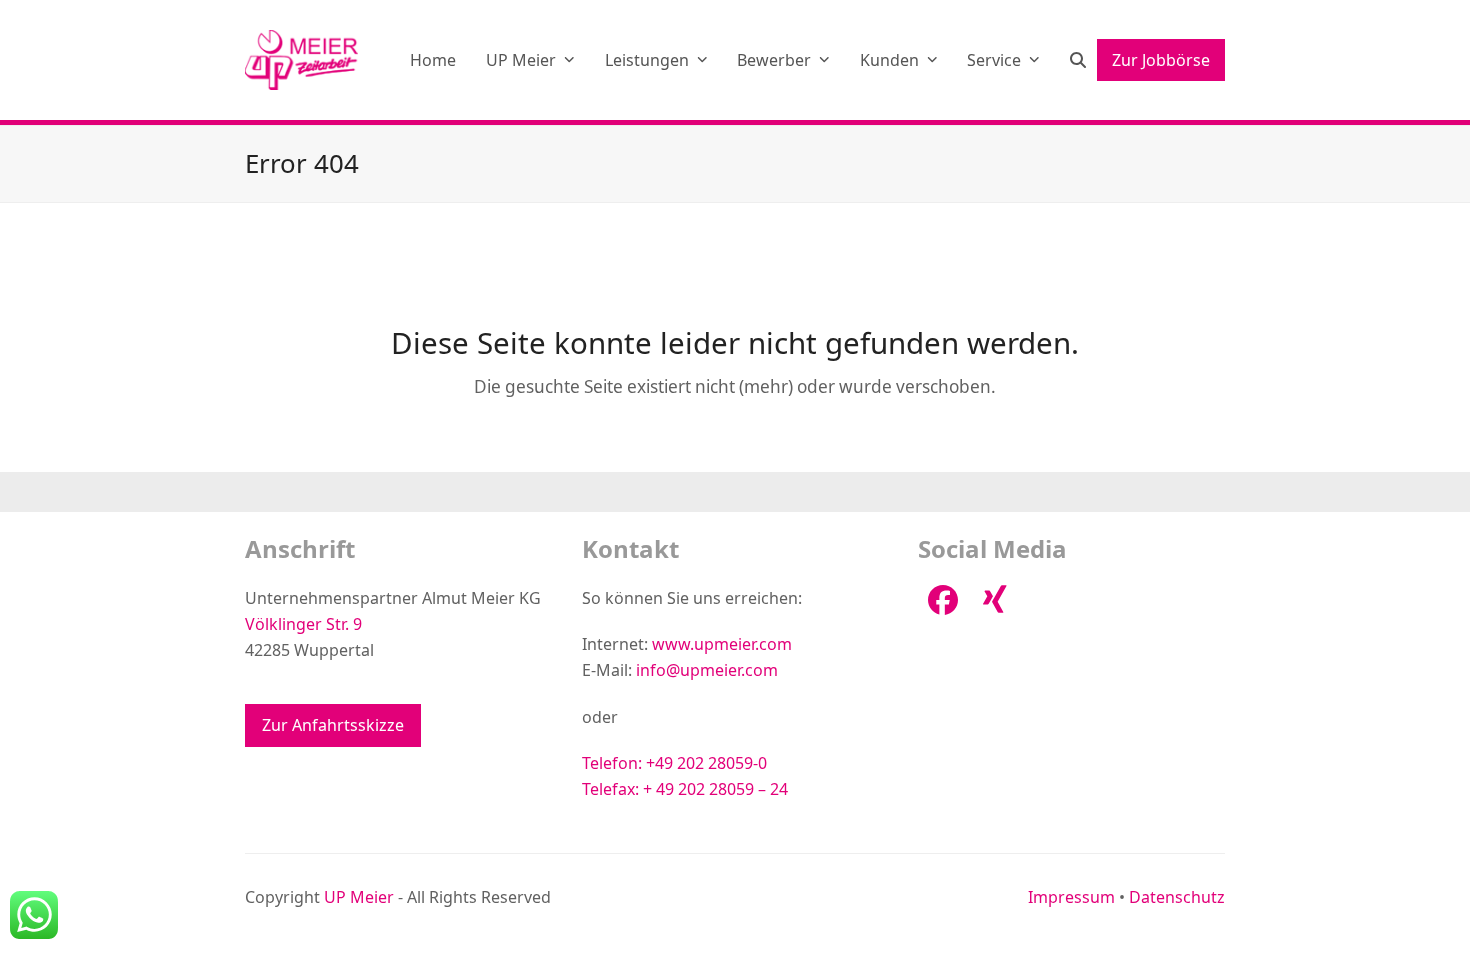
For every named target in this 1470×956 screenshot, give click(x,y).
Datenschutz (1177, 897)
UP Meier (359, 897)
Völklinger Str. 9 (303, 624)
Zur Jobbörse (1161, 60)
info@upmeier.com (707, 670)
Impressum (1071, 897)
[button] (1078, 60)
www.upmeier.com (722, 644)
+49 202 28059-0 (706, 763)
